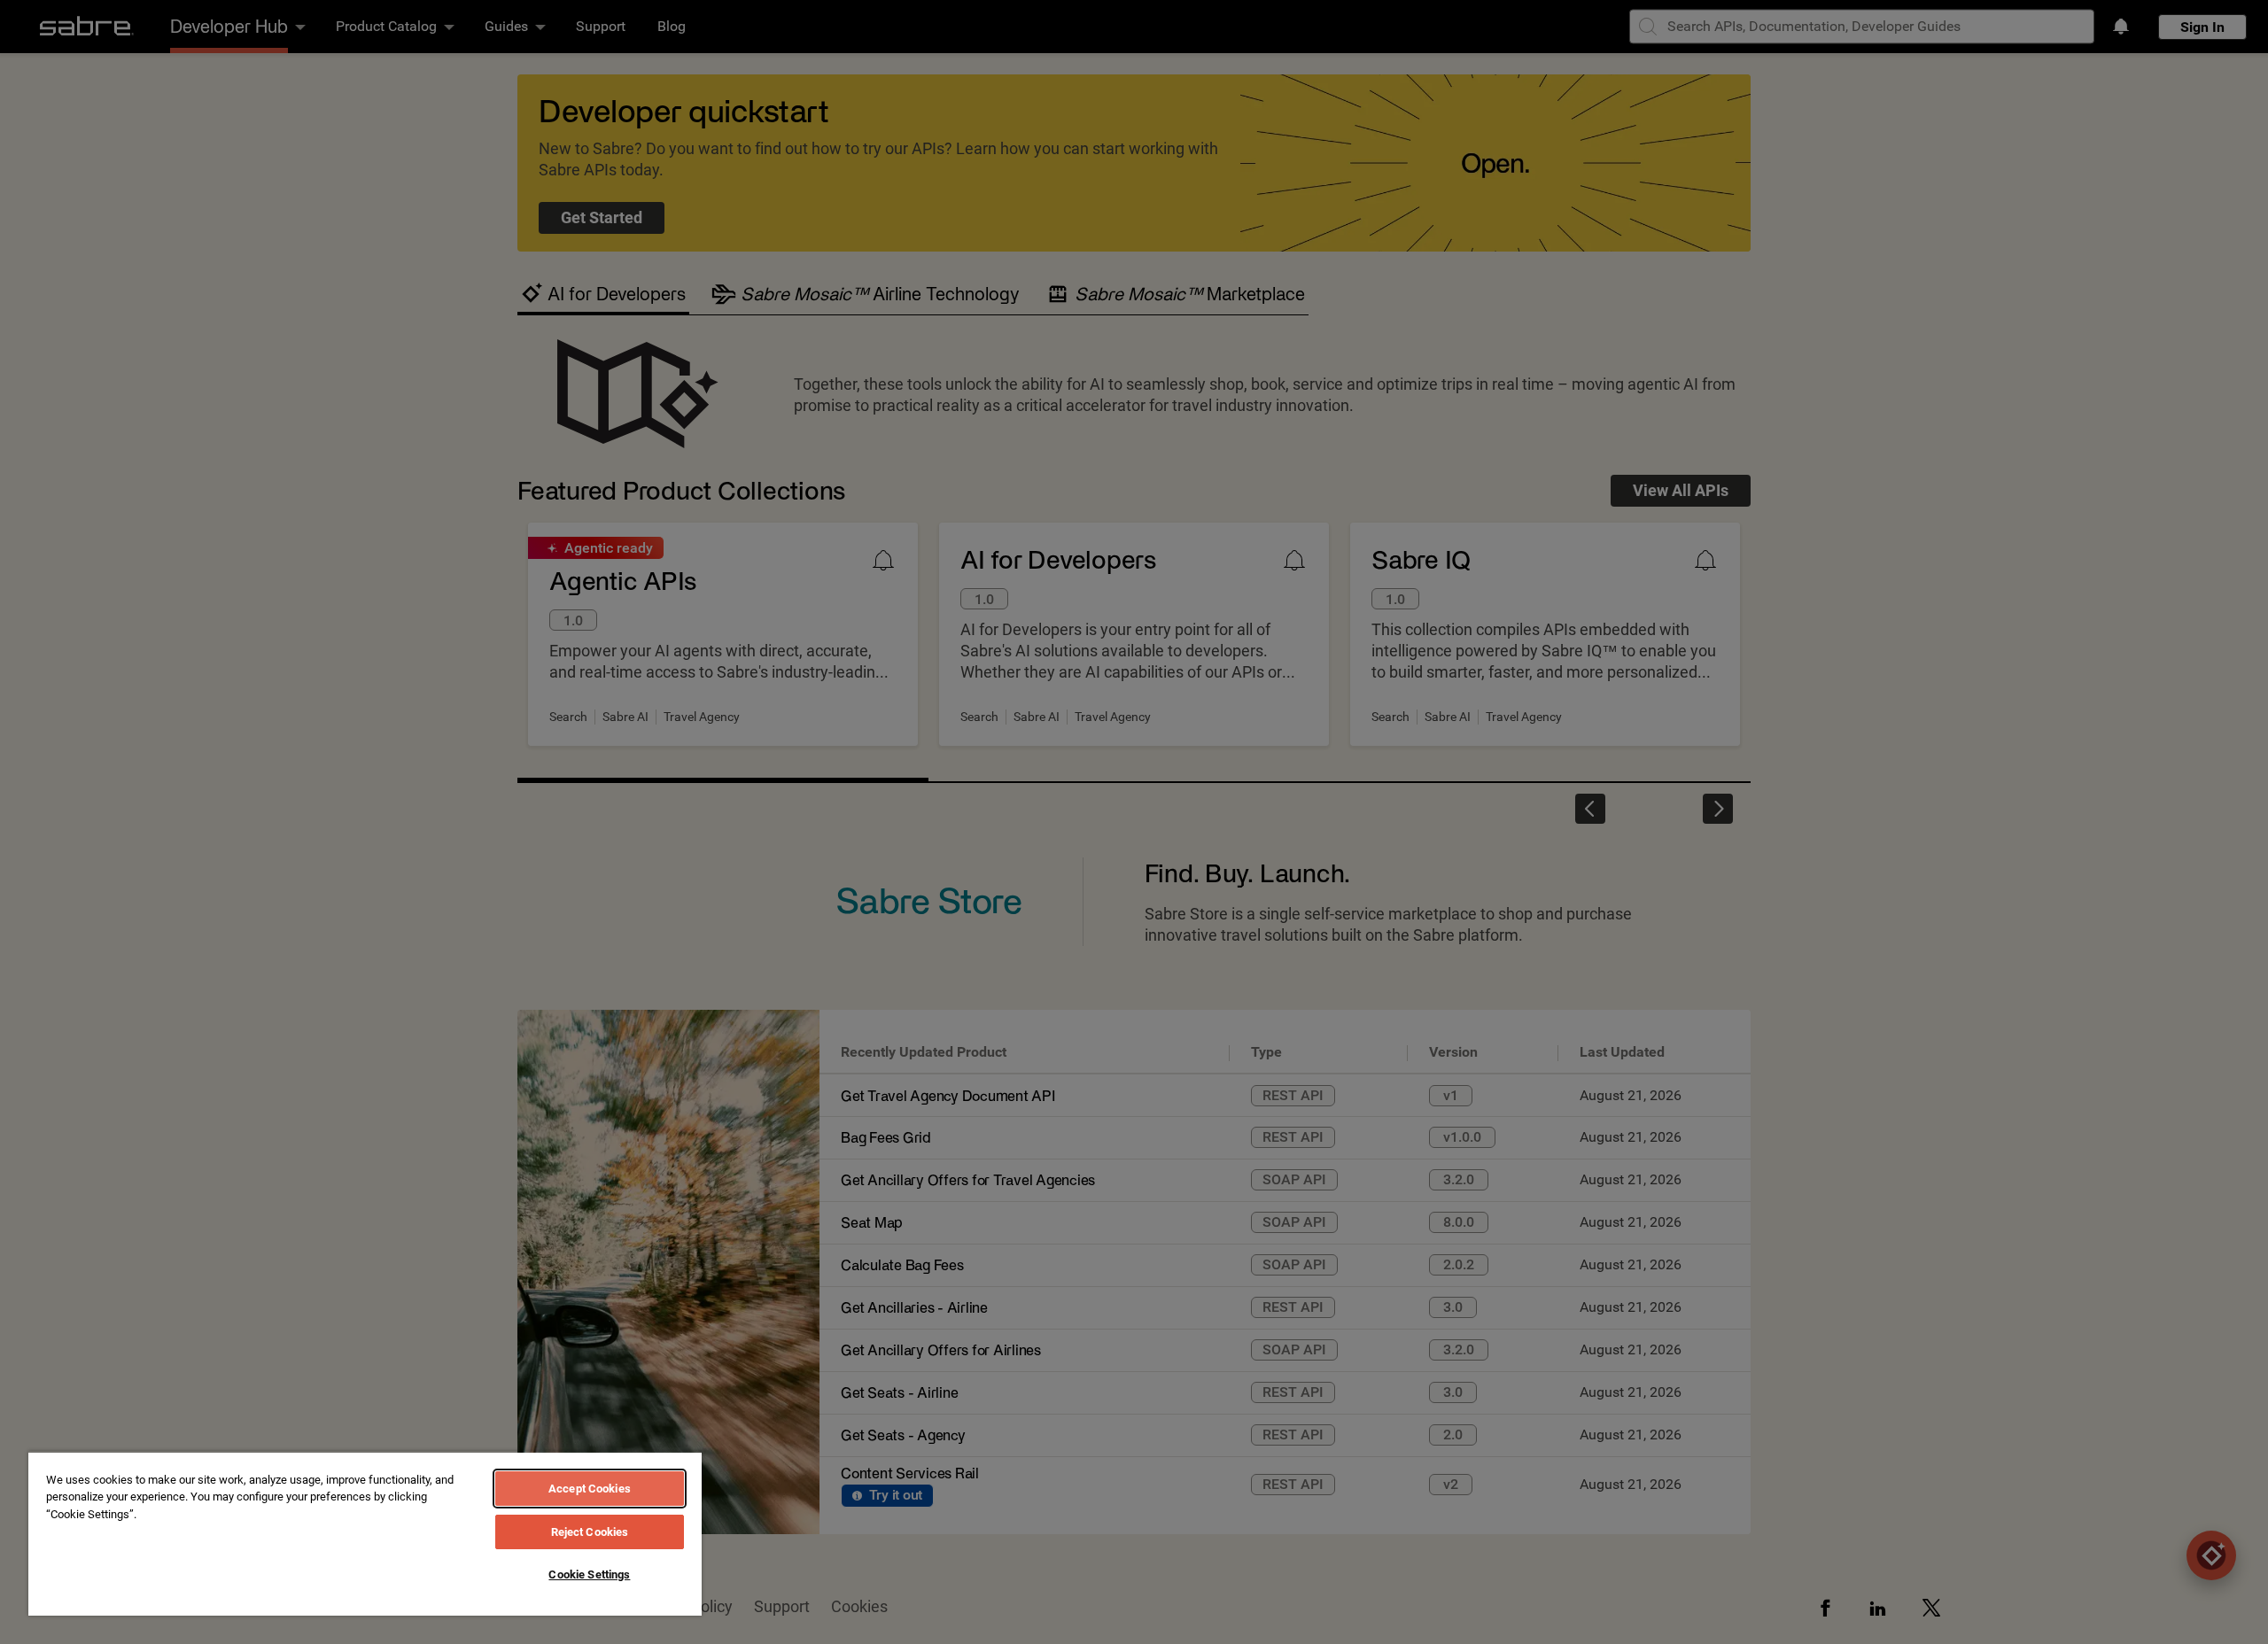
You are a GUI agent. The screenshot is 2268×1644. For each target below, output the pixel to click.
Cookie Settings (589, 1574)
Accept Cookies (590, 1489)
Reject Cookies (590, 1532)
